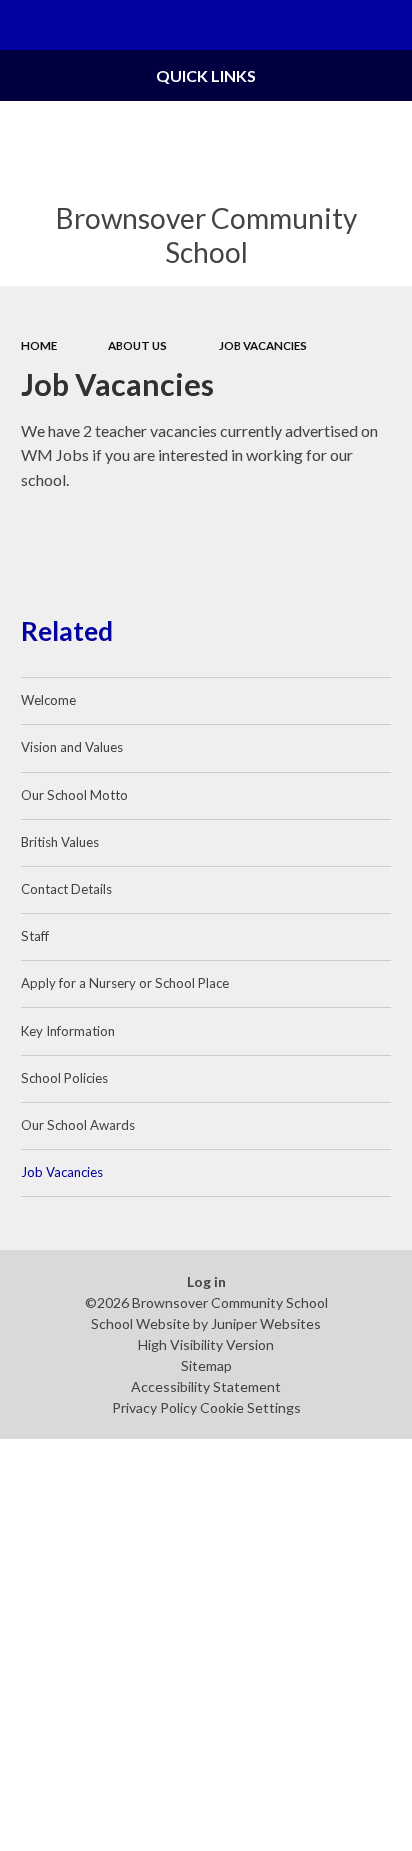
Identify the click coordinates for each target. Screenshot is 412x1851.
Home (39, 345)
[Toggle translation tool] (338, 25)
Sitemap (206, 1365)
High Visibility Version (206, 1344)
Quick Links (206, 75)
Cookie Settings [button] (250, 1407)
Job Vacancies (263, 345)
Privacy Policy (154, 1407)
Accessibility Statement (206, 1386)
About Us (137, 345)
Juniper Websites (266, 1323)
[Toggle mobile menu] (25, 25)
